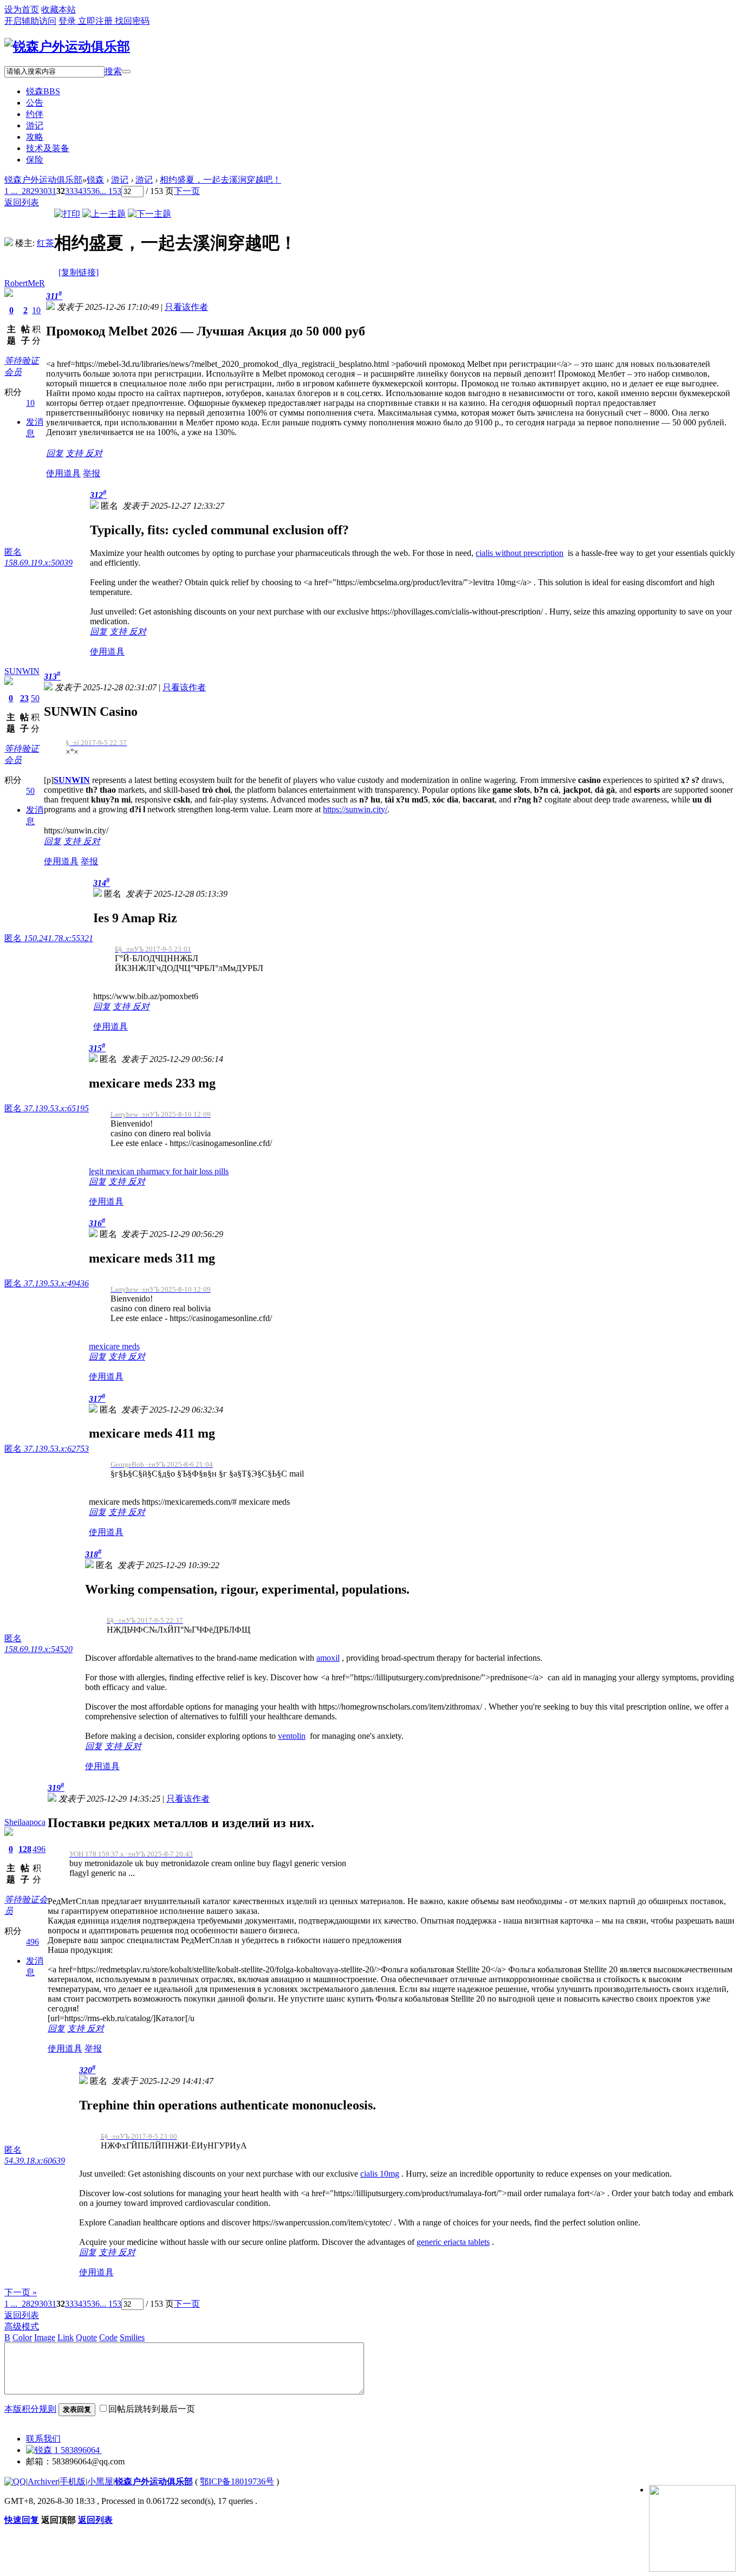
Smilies (132, 2337)
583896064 (80, 2450)
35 (87, 191)
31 (52, 191)
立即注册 (96, 21)
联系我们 (43, 2439)
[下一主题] (150, 214)
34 (78, 191)
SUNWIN (22, 671)
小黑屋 (100, 2481)
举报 (92, 473)
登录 (68, 21)
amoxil (328, 1658)
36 (95, 191)
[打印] (67, 214)
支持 (75, 453)
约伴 (35, 114)
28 (26, 191)
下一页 (187, 191)
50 (35, 698)
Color (22, 2337)
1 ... (11, 2304)
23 (24, 698)
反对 (94, 453)
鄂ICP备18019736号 (237, 2481)
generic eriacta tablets (453, 2242)
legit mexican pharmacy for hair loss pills (159, 1171)
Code (108, 2337)
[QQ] (15, 2481)
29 (35, 191)
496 (39, 1849)
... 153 (111, 191)
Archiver (43, 2481)
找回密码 (132, 21)
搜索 (113, 71)
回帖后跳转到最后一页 (152, 2409)
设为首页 (22, 9)
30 (43, 191)
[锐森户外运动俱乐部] (67, 47)
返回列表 (22, 2315)
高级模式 (22, 2326)
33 (69, 191)
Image (45, 2337)
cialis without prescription (520, 553)
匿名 (49, 938)
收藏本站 (59, 9)
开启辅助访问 (30, 21)
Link (66, 2337)
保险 (35, 160)
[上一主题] (104, 214)
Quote (86, 2337)
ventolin (292, 1736)
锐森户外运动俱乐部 (43, 180)
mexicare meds (114, 1346)
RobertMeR (25, 283)
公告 (35, 103)
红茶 (46, 243)
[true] (126, 72)
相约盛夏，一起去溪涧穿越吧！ (220, 180)
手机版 (73, 2481)
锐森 (43, 91)
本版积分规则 (30, 2409)
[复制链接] (79, 272)
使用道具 (63, 473)
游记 (35, 125)
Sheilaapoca (25, 1822)
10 (36, 310)
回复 (55, 453)
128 (25, 1849)
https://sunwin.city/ (355, 809)
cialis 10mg (380, 2174)
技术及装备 (48, 148)
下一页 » (21, 2292)
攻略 (35, 137)
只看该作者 (186, 307)
